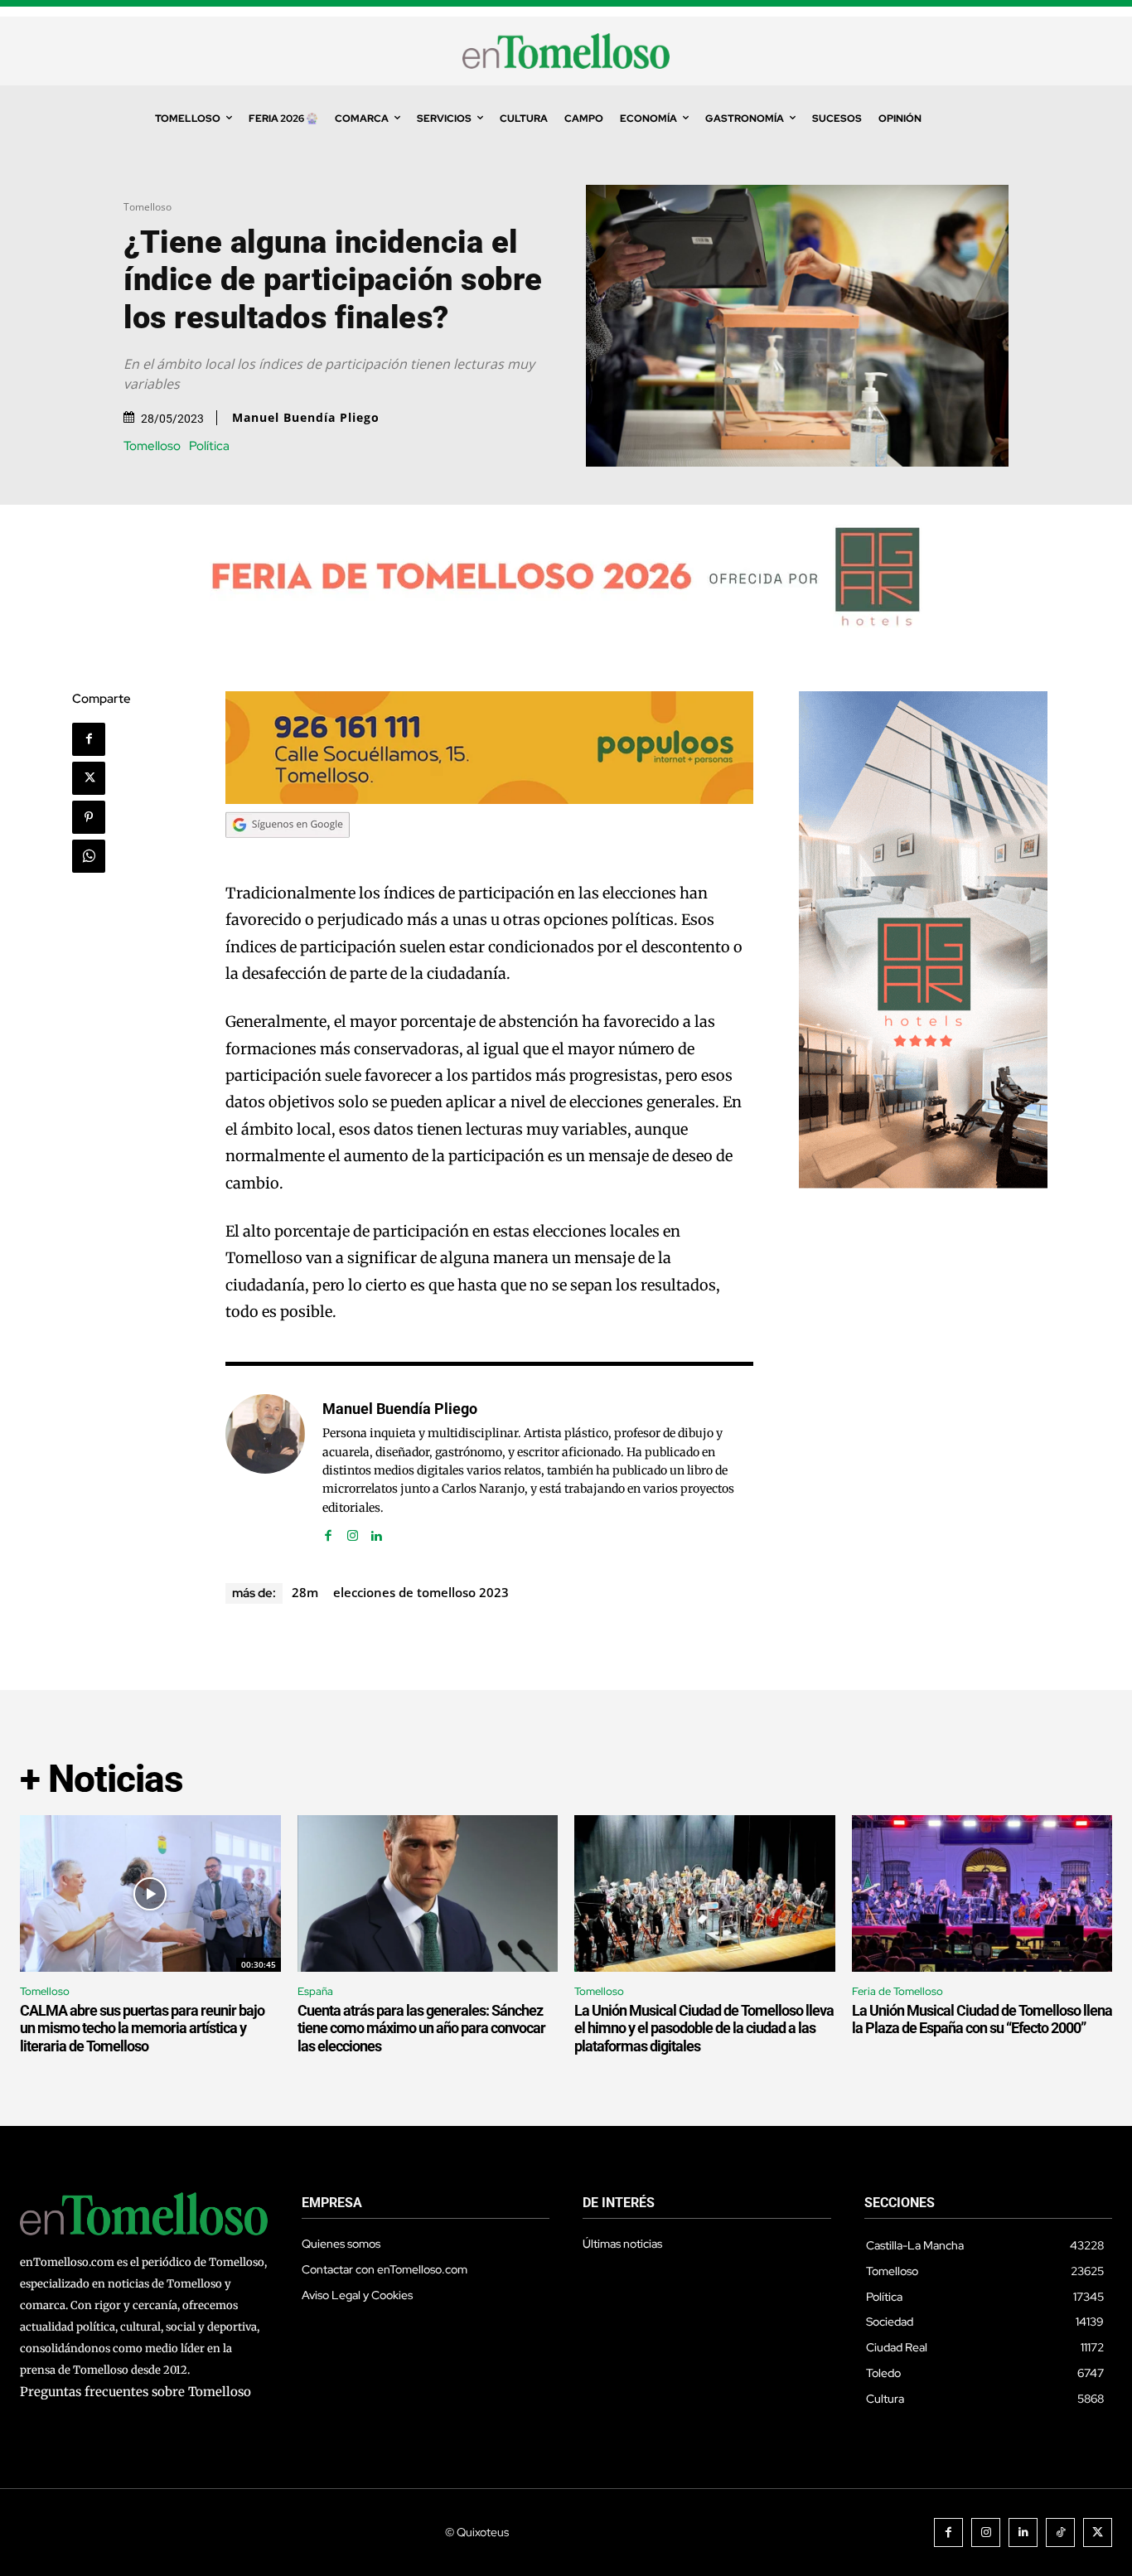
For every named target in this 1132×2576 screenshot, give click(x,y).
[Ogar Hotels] (923, 1184)
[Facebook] (89, 739)
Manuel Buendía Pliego (306, 418)
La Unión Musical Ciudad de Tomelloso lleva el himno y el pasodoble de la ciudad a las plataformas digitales (704, 2028)
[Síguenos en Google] (288, 853)
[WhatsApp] (89, 856)
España (315, 1991)
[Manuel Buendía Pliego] (265, 1470)
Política (209, 446)
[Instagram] (353, 1532)
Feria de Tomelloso (897, 1991)
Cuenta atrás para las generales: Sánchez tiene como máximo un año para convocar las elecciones (421, 2028)
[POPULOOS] (490, 799)
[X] (89, 778)
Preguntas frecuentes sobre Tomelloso (135, 2392)
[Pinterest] (89, 817)
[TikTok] (1060, 2532)
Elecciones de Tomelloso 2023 (421, 1592)
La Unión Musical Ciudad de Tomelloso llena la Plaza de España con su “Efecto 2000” (982, 2019)
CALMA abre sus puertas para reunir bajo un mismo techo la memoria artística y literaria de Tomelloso (142, 2028)
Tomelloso (148, 207)
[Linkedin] (377, 1532)
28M (305, 1592)
